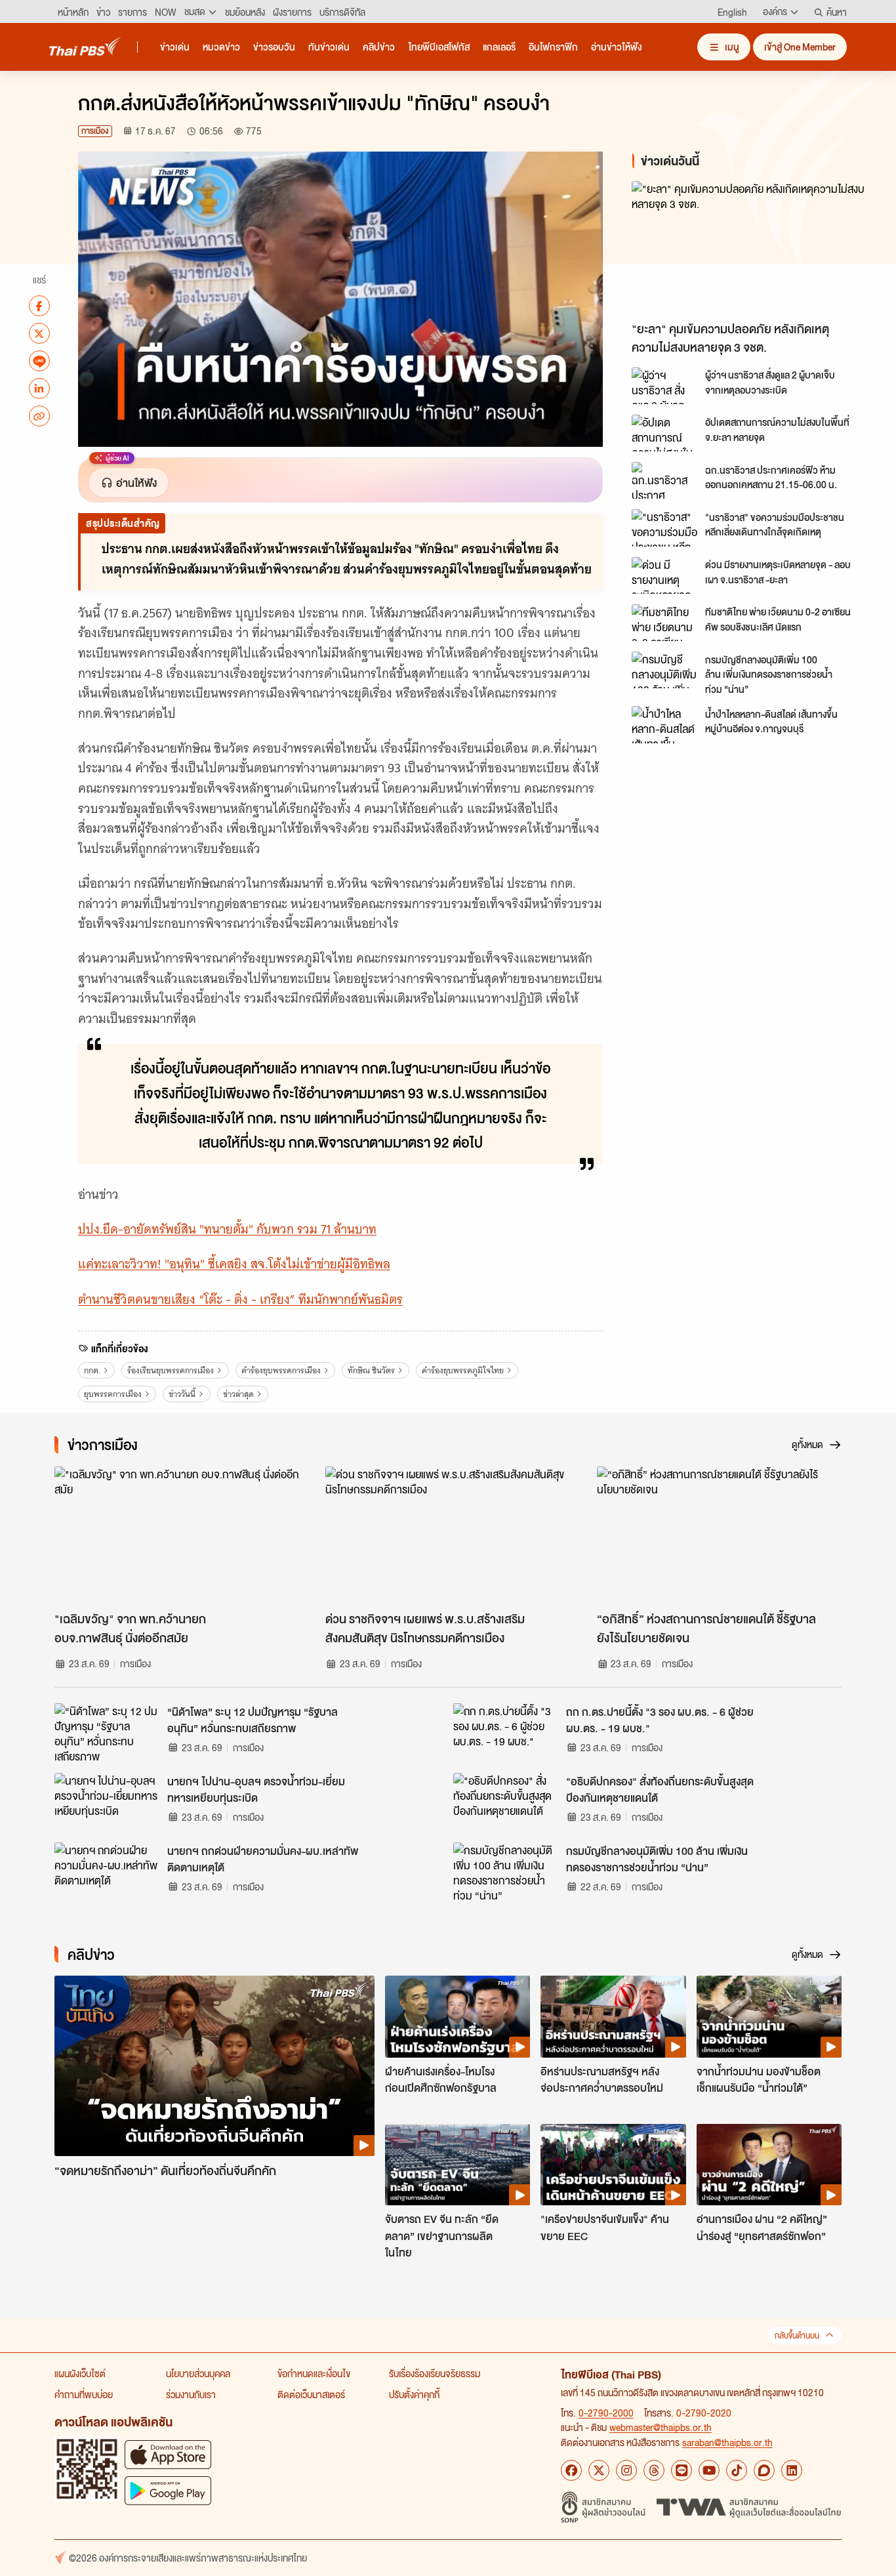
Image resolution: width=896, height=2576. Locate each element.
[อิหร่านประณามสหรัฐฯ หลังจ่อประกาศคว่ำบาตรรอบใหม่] (613, 2016)
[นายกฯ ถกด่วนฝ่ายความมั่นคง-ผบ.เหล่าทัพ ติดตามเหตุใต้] (107, 1872)
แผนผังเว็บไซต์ (80, 2373)
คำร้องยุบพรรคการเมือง (281, 1370)
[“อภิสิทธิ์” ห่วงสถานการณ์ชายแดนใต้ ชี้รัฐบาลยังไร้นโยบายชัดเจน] (719, 1535)
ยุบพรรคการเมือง (113, 1394)
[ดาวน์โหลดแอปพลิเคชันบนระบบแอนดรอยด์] (168, 2490)
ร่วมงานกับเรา (191, 2394)
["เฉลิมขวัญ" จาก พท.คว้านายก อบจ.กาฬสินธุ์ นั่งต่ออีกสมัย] (177, 1535)
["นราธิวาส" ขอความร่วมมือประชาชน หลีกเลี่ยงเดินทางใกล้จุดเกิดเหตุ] (664, 528)
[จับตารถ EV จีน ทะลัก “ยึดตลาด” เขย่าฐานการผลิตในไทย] (458, 2165)
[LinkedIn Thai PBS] (792, 2470)
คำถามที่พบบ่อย (84, 2394)
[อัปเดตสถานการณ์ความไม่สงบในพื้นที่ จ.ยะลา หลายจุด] (664, 433)
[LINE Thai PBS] (682, 2470)
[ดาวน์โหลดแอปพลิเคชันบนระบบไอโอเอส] (168, 2454)
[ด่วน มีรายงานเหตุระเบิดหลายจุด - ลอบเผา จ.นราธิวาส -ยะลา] (664, 575)
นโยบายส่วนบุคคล (198, 2373)
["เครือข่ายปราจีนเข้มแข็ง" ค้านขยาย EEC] (613, 2165)
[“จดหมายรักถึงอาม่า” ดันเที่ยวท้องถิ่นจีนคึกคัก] (214, 2066)
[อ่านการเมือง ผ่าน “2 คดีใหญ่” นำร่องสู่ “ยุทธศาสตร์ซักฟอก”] (769, 2165)
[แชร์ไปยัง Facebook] (39, 306)
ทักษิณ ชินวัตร (371, 1370)
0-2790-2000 (606, 2413)
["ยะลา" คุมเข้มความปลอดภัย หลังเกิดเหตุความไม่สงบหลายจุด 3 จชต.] (750, 248)
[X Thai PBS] (599, 2470)
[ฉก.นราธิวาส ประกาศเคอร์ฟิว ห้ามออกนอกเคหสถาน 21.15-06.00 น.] (664, 480)
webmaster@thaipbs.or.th (661, 2427)
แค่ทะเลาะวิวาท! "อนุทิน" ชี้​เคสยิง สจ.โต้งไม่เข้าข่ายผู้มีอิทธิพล (234, 1264)
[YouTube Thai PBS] (709, 2470)
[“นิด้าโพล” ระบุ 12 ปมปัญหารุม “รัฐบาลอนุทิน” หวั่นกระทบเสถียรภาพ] (107, 1733)
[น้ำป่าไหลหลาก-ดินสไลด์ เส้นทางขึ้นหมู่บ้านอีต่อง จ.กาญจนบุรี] (664, 724)
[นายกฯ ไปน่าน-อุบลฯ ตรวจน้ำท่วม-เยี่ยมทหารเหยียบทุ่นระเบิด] (107, 1802)
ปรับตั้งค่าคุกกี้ (414, 2394)
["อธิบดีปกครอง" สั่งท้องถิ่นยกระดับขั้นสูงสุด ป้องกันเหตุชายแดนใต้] (506, 1802)
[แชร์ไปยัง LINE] (39, 361)
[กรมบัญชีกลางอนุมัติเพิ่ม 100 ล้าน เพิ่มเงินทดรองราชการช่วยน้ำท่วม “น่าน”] (664, 670)
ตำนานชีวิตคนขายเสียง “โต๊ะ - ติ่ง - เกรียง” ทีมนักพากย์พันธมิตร (240, 1299)
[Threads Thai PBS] (654, 2470)
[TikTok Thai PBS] (737, 2470)
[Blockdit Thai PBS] (764, 2470)
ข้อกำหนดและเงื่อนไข (314, 2373)
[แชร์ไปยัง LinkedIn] (39, 388)
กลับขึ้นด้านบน (797, 2336)
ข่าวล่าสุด (238, 1394)
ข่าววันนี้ (182, 1394)
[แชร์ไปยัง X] (39, 333)
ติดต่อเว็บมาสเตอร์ (311, 2394)
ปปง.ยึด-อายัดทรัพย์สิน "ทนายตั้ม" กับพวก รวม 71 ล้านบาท (227, 1229)
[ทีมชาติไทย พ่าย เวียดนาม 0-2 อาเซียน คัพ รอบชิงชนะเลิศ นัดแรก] (664, 623)
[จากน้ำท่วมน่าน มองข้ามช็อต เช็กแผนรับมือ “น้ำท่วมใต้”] (769, 2016)
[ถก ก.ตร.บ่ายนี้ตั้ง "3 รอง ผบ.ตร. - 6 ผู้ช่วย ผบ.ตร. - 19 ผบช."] (506, 1733)
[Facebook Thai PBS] (571, 2470)
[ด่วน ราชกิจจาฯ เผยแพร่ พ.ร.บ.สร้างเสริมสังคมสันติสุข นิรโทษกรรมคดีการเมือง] (448, 1535)
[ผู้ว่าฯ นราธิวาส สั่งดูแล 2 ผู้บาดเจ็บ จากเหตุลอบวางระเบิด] (664, 386)
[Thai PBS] (85, 46)
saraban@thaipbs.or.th (727, 2442)
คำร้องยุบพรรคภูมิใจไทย (463, 1370)
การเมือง (95, 131)
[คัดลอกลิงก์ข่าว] (39, 416)
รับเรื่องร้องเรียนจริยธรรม (435, 2373)
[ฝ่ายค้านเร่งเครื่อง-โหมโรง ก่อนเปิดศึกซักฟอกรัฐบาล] (458, 2016)
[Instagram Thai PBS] (626, 2470)
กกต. (92, 1370)
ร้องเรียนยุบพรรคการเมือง (171, 1370)
